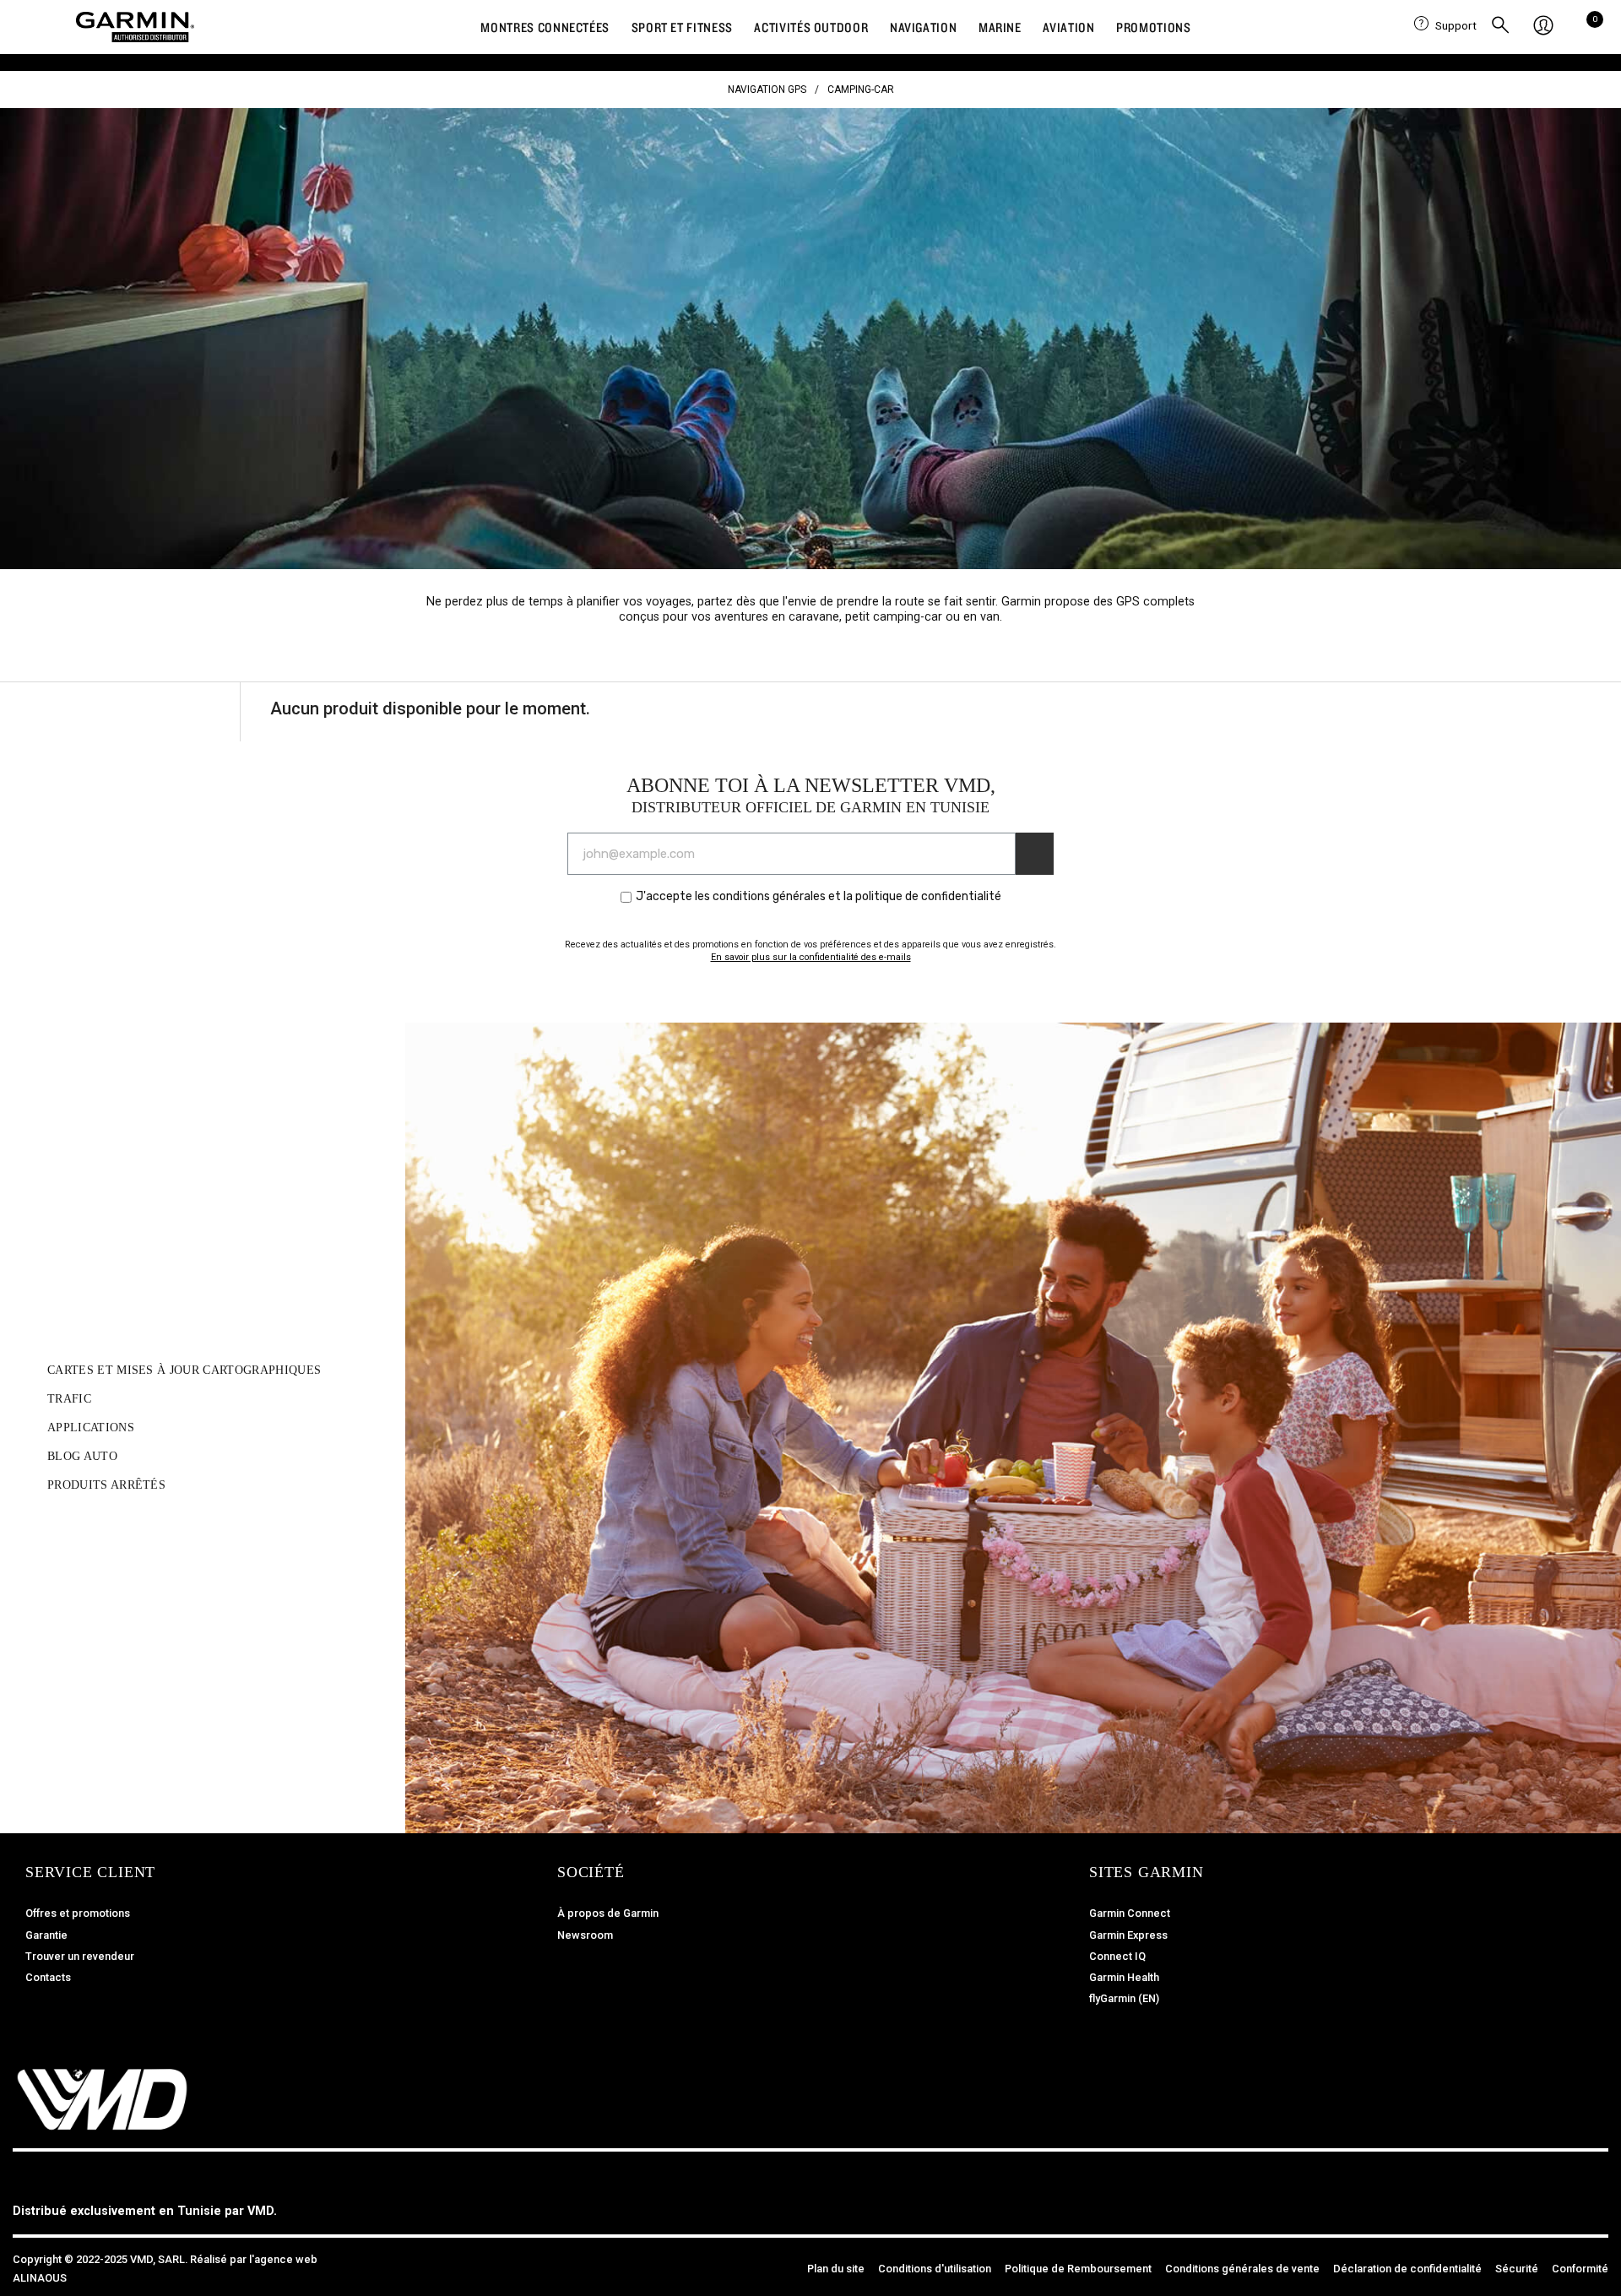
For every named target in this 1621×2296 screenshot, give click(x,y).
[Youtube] (1591, 2200)
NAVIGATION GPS (767, 90)
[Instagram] (1553, 2200)
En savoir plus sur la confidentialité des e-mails (811, 957)
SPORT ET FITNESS (682, 27)
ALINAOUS (40, 2278)
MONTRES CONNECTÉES (545, 27)
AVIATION (1068, 27)
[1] (1035, 854)
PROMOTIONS (1153, 27)
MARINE (1000, 27)
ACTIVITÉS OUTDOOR (811, 27)
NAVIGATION (923, 27)
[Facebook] (1515, 2200)
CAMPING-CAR (861, 90)
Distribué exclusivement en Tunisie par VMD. (145, 2211)
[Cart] (1590, 26)
